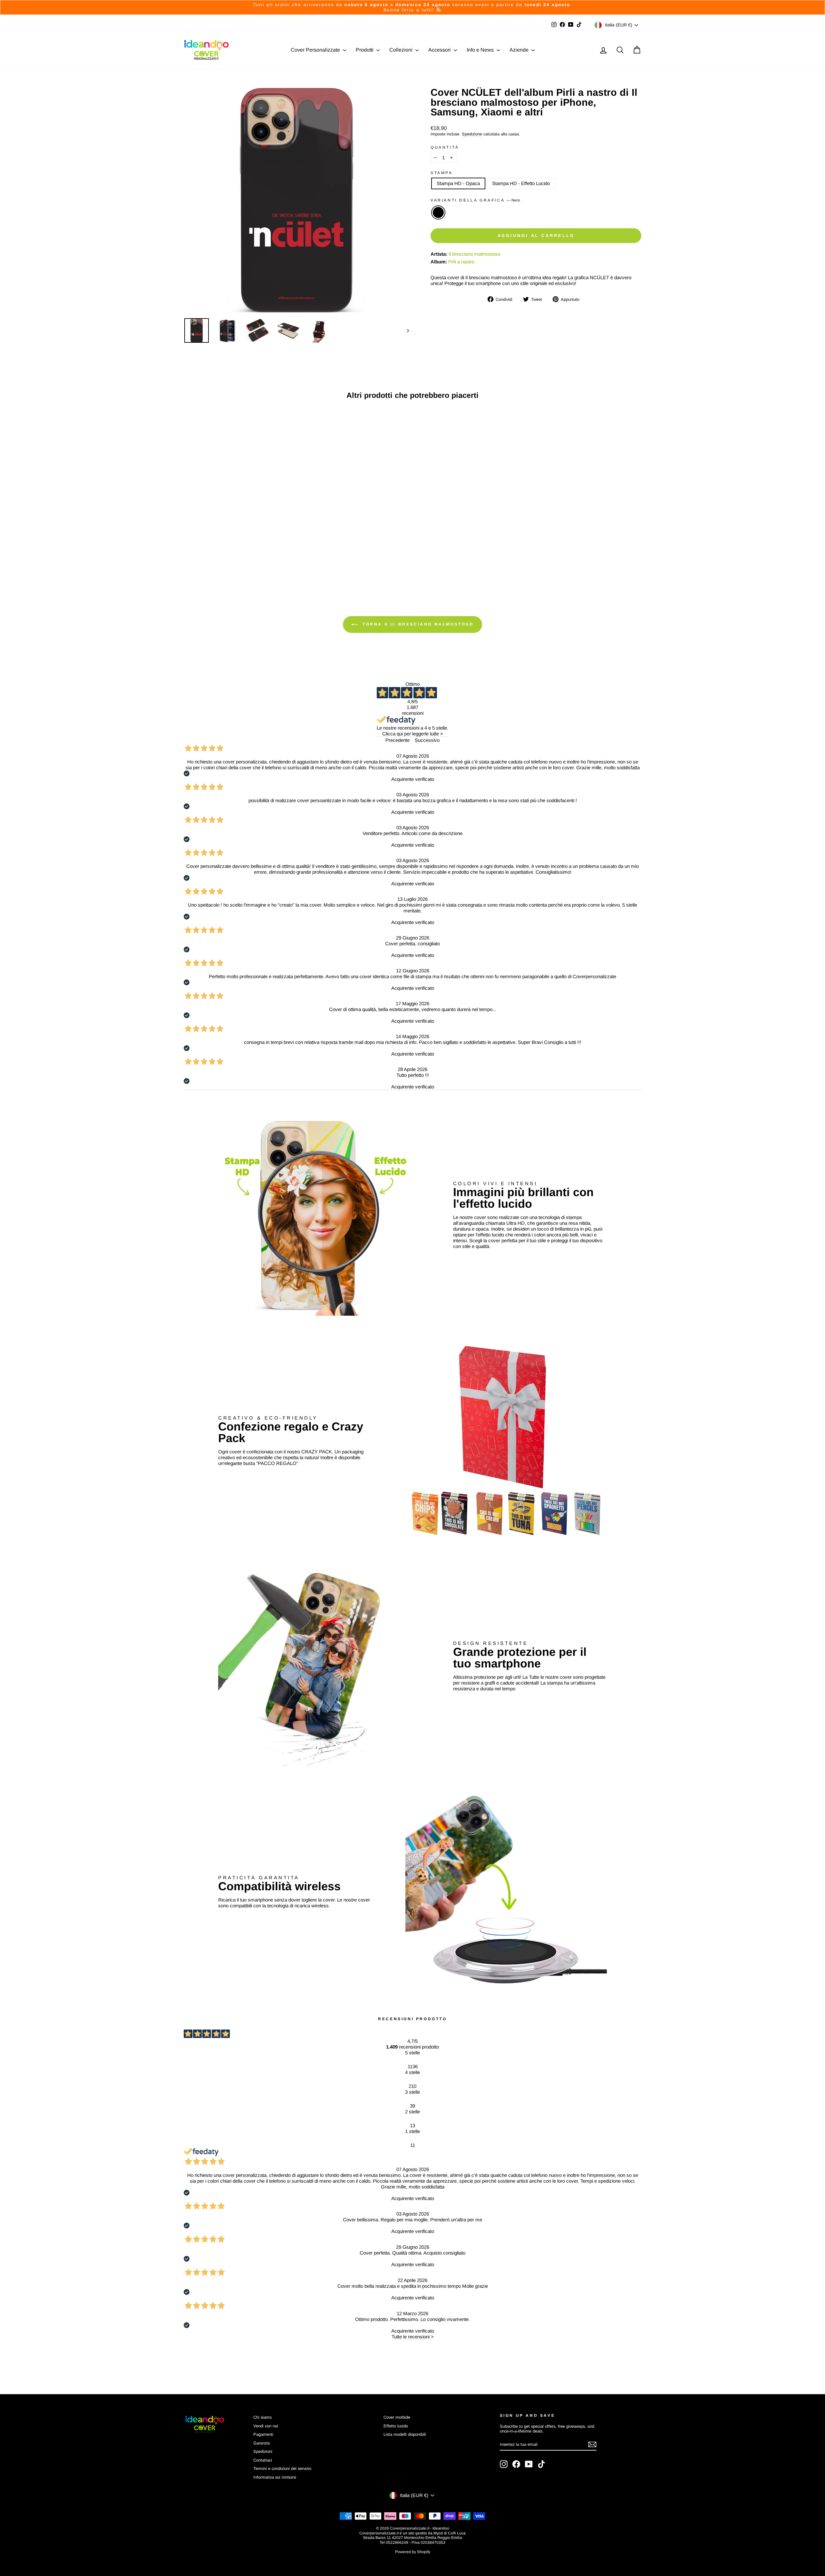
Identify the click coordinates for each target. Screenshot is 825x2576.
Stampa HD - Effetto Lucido (521, 183)
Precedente (398, 740)
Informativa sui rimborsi (275, 2477)
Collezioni (402, 50)
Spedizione (472, 134)
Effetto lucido (396, 2426)
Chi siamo (262, 2417)
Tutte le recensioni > (413, 2337)
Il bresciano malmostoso (474, 254)
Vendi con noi (266, 2426)
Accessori (440, 50)
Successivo (427, 740)
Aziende (520, 50)
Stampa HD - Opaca (458, 183)
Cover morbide (397, 2417)
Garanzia (262, 2443)
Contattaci (263, 2460)
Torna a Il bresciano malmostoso (417, 624)
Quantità (445, 147)
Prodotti (365, 50)
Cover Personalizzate (316, 50)
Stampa (442, 173)
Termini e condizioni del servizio (282, 2468)
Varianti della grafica (475, 200)
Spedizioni (263, 2451)
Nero (438, 212)
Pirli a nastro (461, 262)
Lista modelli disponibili (405, 2434)
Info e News (481, 50)
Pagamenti (263, 2434)
